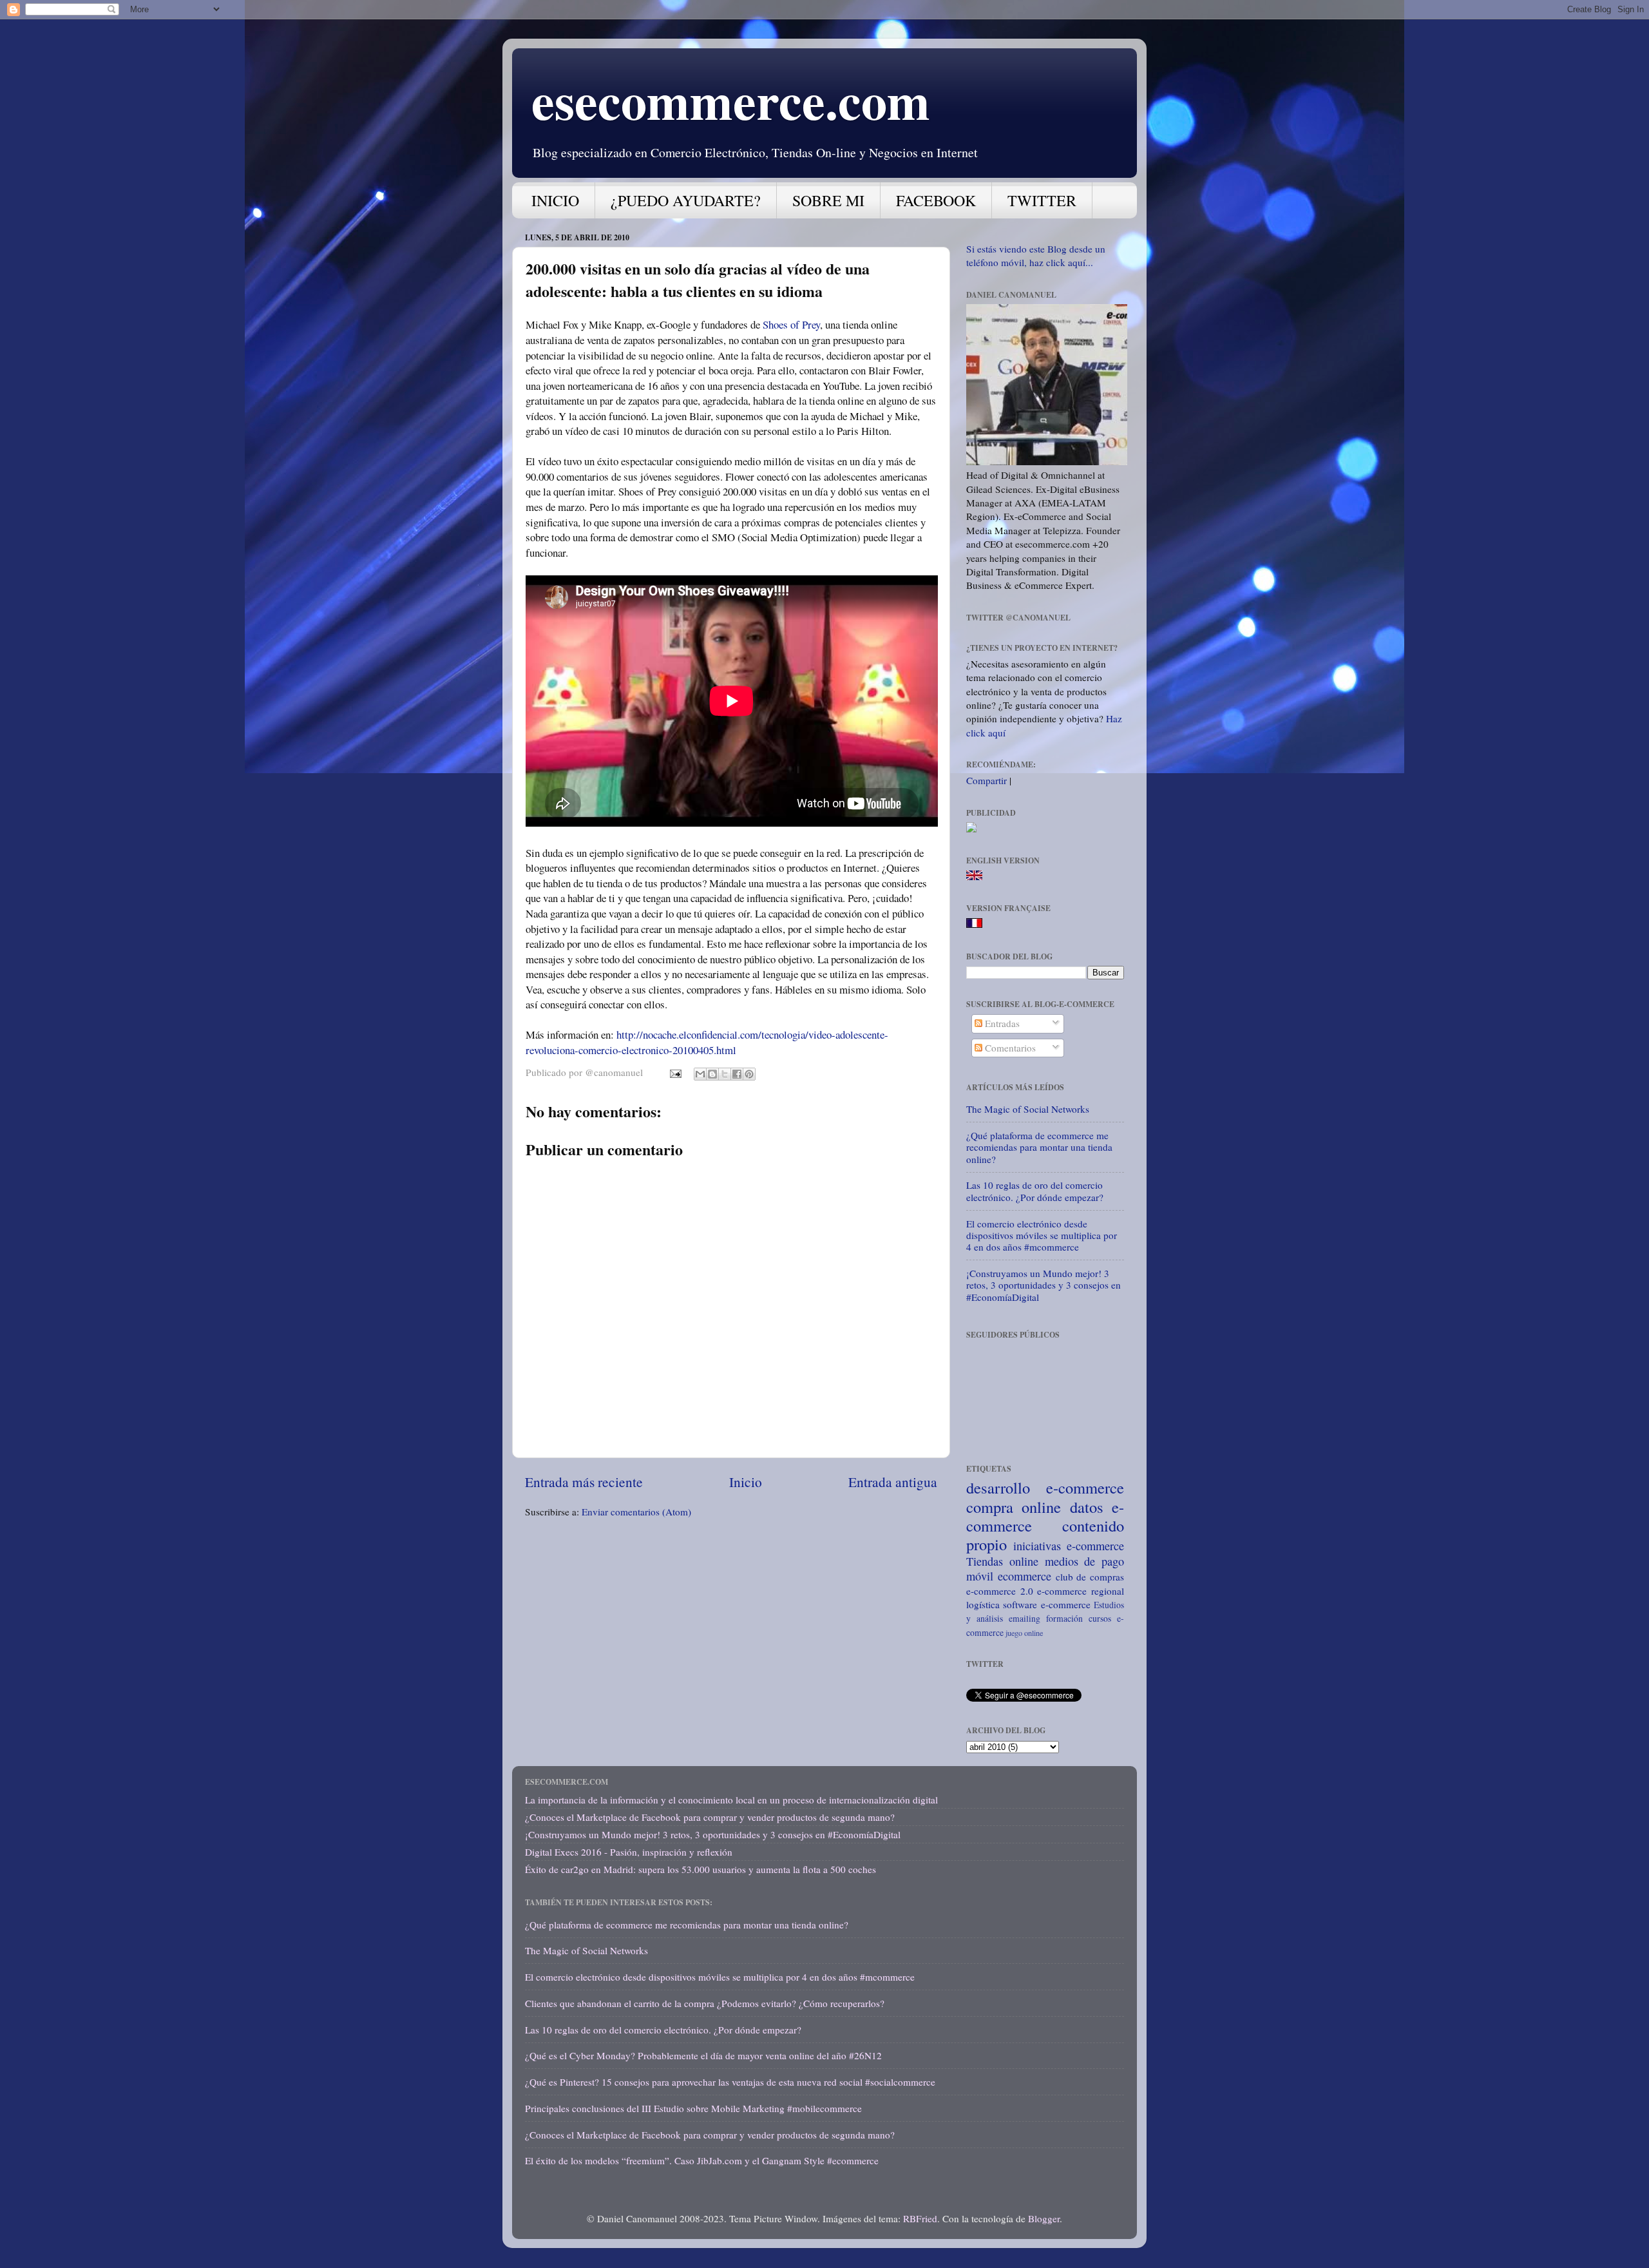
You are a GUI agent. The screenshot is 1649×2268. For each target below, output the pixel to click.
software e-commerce (1046, 1604)
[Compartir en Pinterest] (749, 1074)
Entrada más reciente (584, 1482)
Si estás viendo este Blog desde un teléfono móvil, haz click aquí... (1036, 255)
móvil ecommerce (1009, 1576)
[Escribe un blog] (712, 1074)
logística (983, 1604)
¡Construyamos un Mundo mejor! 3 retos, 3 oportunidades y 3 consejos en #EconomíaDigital (1044, 1285)
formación (1064, 1618)
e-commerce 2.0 (1000, 1591)
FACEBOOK (936, 200)
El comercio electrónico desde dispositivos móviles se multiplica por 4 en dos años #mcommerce (1042, 1235)
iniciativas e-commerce (1069, 1546)
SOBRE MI (828, 200)
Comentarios (1009, 1048)
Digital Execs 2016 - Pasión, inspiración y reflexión (629, 1852)
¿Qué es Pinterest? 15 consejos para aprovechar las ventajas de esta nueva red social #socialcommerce (730, 2082)
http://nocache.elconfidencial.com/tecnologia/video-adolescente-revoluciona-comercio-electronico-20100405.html (707, 1042)
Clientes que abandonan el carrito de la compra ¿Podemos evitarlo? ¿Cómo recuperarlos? (705, 2003)
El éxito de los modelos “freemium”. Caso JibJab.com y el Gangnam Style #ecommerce (702, 2160)
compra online (1014, 1507)
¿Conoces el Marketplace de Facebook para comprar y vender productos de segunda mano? (710, 1817)
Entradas (1001, 1023)
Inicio (746, 1482)
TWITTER (1042, 200)
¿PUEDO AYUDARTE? (686, 200)
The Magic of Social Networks (1028, 1109)
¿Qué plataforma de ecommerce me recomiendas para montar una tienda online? (1039, 1147)
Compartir (987, 780)
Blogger (1044, 2218)
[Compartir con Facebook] (737, 1074)
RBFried (920, 2218)
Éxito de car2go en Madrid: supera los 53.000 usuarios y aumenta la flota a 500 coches (701, 1869)
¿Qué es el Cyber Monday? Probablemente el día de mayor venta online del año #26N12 (703, 2055)
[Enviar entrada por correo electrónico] (675, 1072)
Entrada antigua (893, 1482)
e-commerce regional (1081, 1591)
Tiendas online (1002, 1561)
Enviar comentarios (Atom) (636, 1512)
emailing (1025, 1618)
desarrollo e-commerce (1045, 1487)
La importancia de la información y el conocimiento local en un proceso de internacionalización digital (731, 1800)
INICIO (555, 200)
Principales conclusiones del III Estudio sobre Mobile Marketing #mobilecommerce (693, 2108)
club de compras (1090, 1577)
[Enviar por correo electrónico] (700, 1074)
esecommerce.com (731, 100)
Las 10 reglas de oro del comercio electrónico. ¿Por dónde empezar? (1035, 1191)
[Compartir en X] (725, 1074)
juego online (1024, 1633)
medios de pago (1085, 1561)
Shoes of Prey (791, 324)
